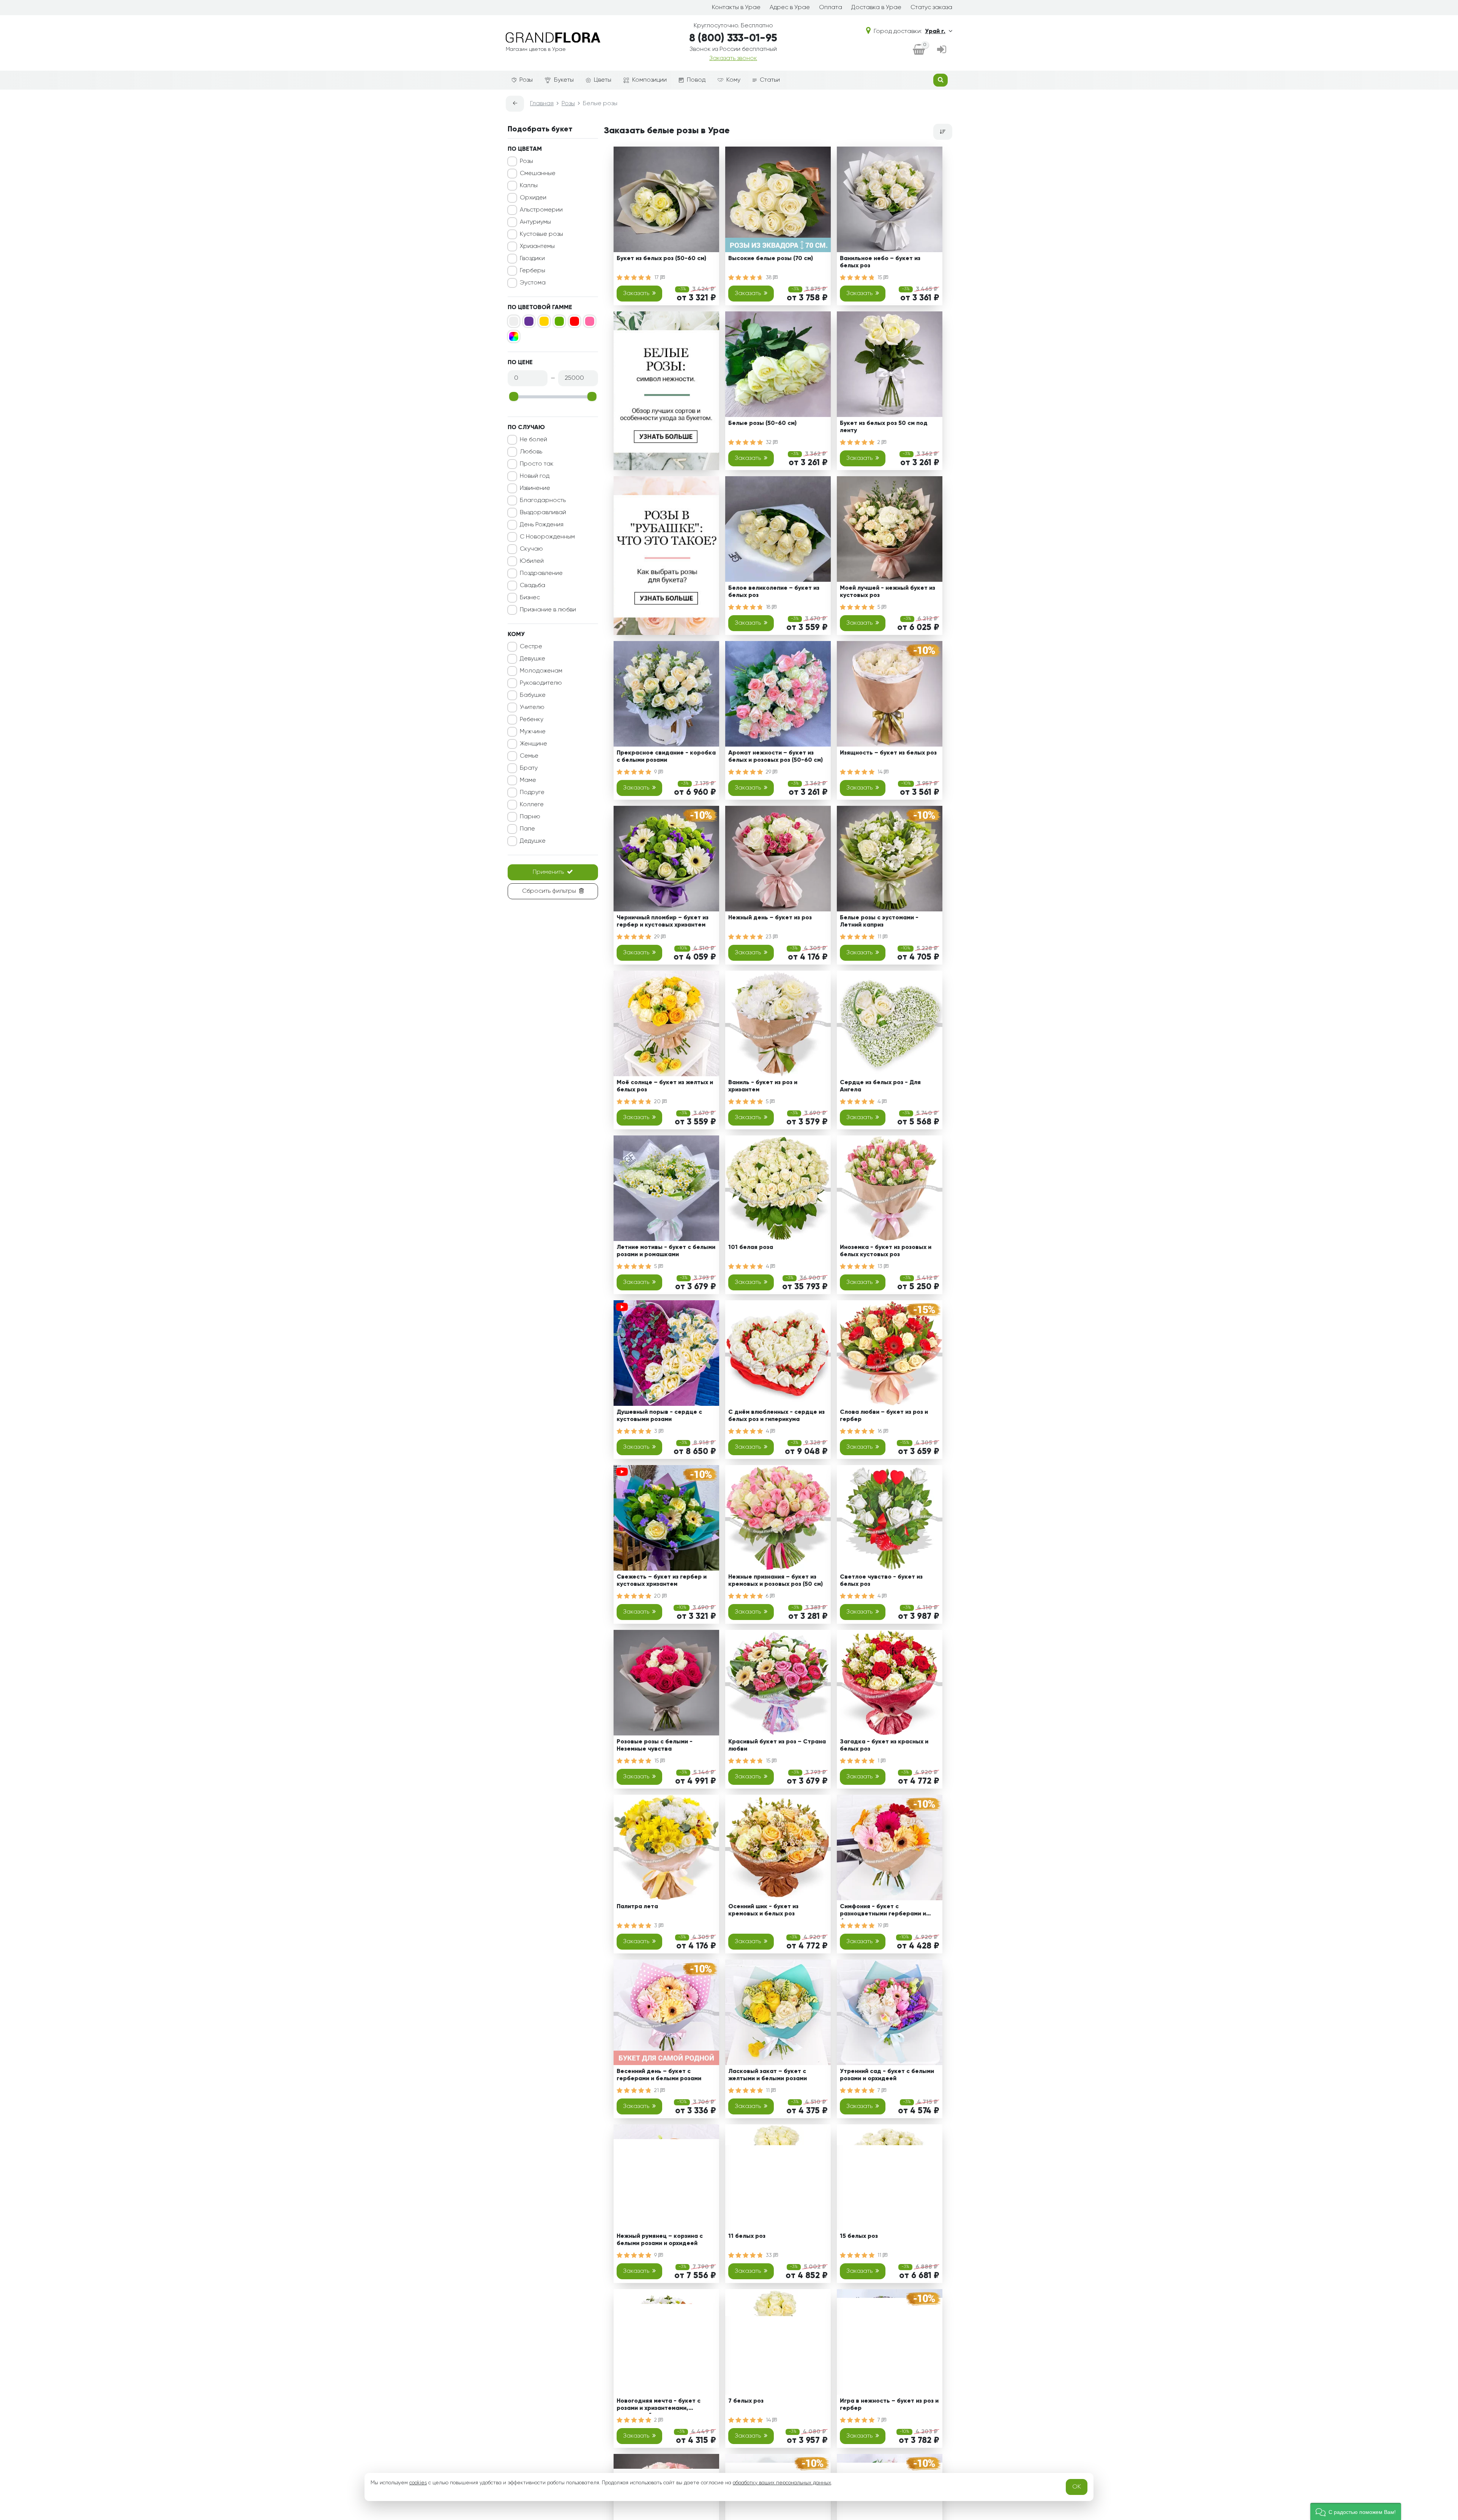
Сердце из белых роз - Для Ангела (880, 1086)
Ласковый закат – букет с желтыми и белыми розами (768, 2075)
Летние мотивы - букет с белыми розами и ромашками (666, 1251)
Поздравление (541, 573)
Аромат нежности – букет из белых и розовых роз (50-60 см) (776, 757)
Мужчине (533, 732)
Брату (529, 768)
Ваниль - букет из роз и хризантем (763, 1086)
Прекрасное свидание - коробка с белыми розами (666, 757)
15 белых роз (859, 2236)
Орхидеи (533, 198)
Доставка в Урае (876, 8)
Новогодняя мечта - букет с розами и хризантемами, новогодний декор (659, 2406)
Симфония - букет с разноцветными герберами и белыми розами (883, 1911)
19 (880, 1926)
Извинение (535, 488)
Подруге (532, 793)
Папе (527, 829)
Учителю (532, 707)
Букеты (564, 80)
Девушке (533, 659)
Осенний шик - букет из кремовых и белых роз (763, 1910)
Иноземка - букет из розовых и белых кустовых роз (886, 1251)
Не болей (533, 440)
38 (769, 278)
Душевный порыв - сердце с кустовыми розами (659, 1416)
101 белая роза (751, 1247)
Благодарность (543, 501)
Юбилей (532, 561)
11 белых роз (747, 2236)
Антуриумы (535, 222)
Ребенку (532, 720)
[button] (1356, 2511)
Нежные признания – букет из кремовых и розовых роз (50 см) (776, 1581)
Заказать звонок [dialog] (733, 58)
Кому (733, 80)
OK (1077, 2487)
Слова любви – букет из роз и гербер (884, 1416)
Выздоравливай (543, 513)
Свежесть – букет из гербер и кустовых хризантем (662, 1581)
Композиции (649, 80)
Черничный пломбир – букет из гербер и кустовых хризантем (663, 921)
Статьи (770, 80)
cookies (418, 2483)
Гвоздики (532, 259)
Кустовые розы (541, 234)
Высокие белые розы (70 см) (771, 259)
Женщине (533, 744)
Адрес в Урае (790, 8)
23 (769, 937)
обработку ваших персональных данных (782, 2483)
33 (770, 2255)
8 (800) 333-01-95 (733, 38)
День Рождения (542, 525)
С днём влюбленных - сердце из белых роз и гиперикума (776, 1416)
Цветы (603, 80)
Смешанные (538, 174)
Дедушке (533, 841)
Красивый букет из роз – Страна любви (777, 1746)
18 (769, 607)
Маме (528, 780)
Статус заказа (931, 8)
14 (881, 772)
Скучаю (531, 549)
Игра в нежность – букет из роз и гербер (889, 2405)
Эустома (533, 283)
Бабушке (533, 695)
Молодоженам (541, 671)
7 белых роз (746, 2401)
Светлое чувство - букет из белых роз (881, 1581)
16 (880, 1431)
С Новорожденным (547, 537)
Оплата (831, 8)
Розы (526, 80)
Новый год (535, 476)
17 (657, 278)
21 (657, 2091)
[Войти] (942, 50)
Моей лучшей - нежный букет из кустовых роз (888, 592)
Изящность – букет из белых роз (888, 753)
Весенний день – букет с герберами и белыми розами (659, 2075)
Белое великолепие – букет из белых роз (774, 592)
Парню (530, 817)
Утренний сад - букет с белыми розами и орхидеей (887, 2075)
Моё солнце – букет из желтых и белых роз (665, 1086)
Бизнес (530, 598)
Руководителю (541, 683)
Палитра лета (637, 1907)
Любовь (531, 452)
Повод (696, 80)
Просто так (537, 464)
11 (880, 937)
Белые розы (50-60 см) (762, 423)
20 (658, 1102)
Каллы (529, 186)
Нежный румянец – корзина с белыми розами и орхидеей (660, 2240)
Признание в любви (548, 610)
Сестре (531, 647)
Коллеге (532, 805)
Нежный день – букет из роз (770, 918)
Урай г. (935, 32)
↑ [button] (965, 2257)
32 (769, 442)
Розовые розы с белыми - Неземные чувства (655, 1746)
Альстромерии (541, 210)
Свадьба (533, 586)
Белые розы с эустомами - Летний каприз (879, 921)
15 (880, 278)
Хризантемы (537, 246)
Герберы (533, 271)
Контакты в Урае (736, 8)
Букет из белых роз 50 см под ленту (884, 427)
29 (769, 772)
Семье (529, 756)
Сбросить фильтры (549, 891)
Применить (548, 872)
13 (881, 1266)
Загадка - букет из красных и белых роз (884, 1746)
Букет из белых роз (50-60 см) (661, 259)
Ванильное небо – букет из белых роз (880, 262)
